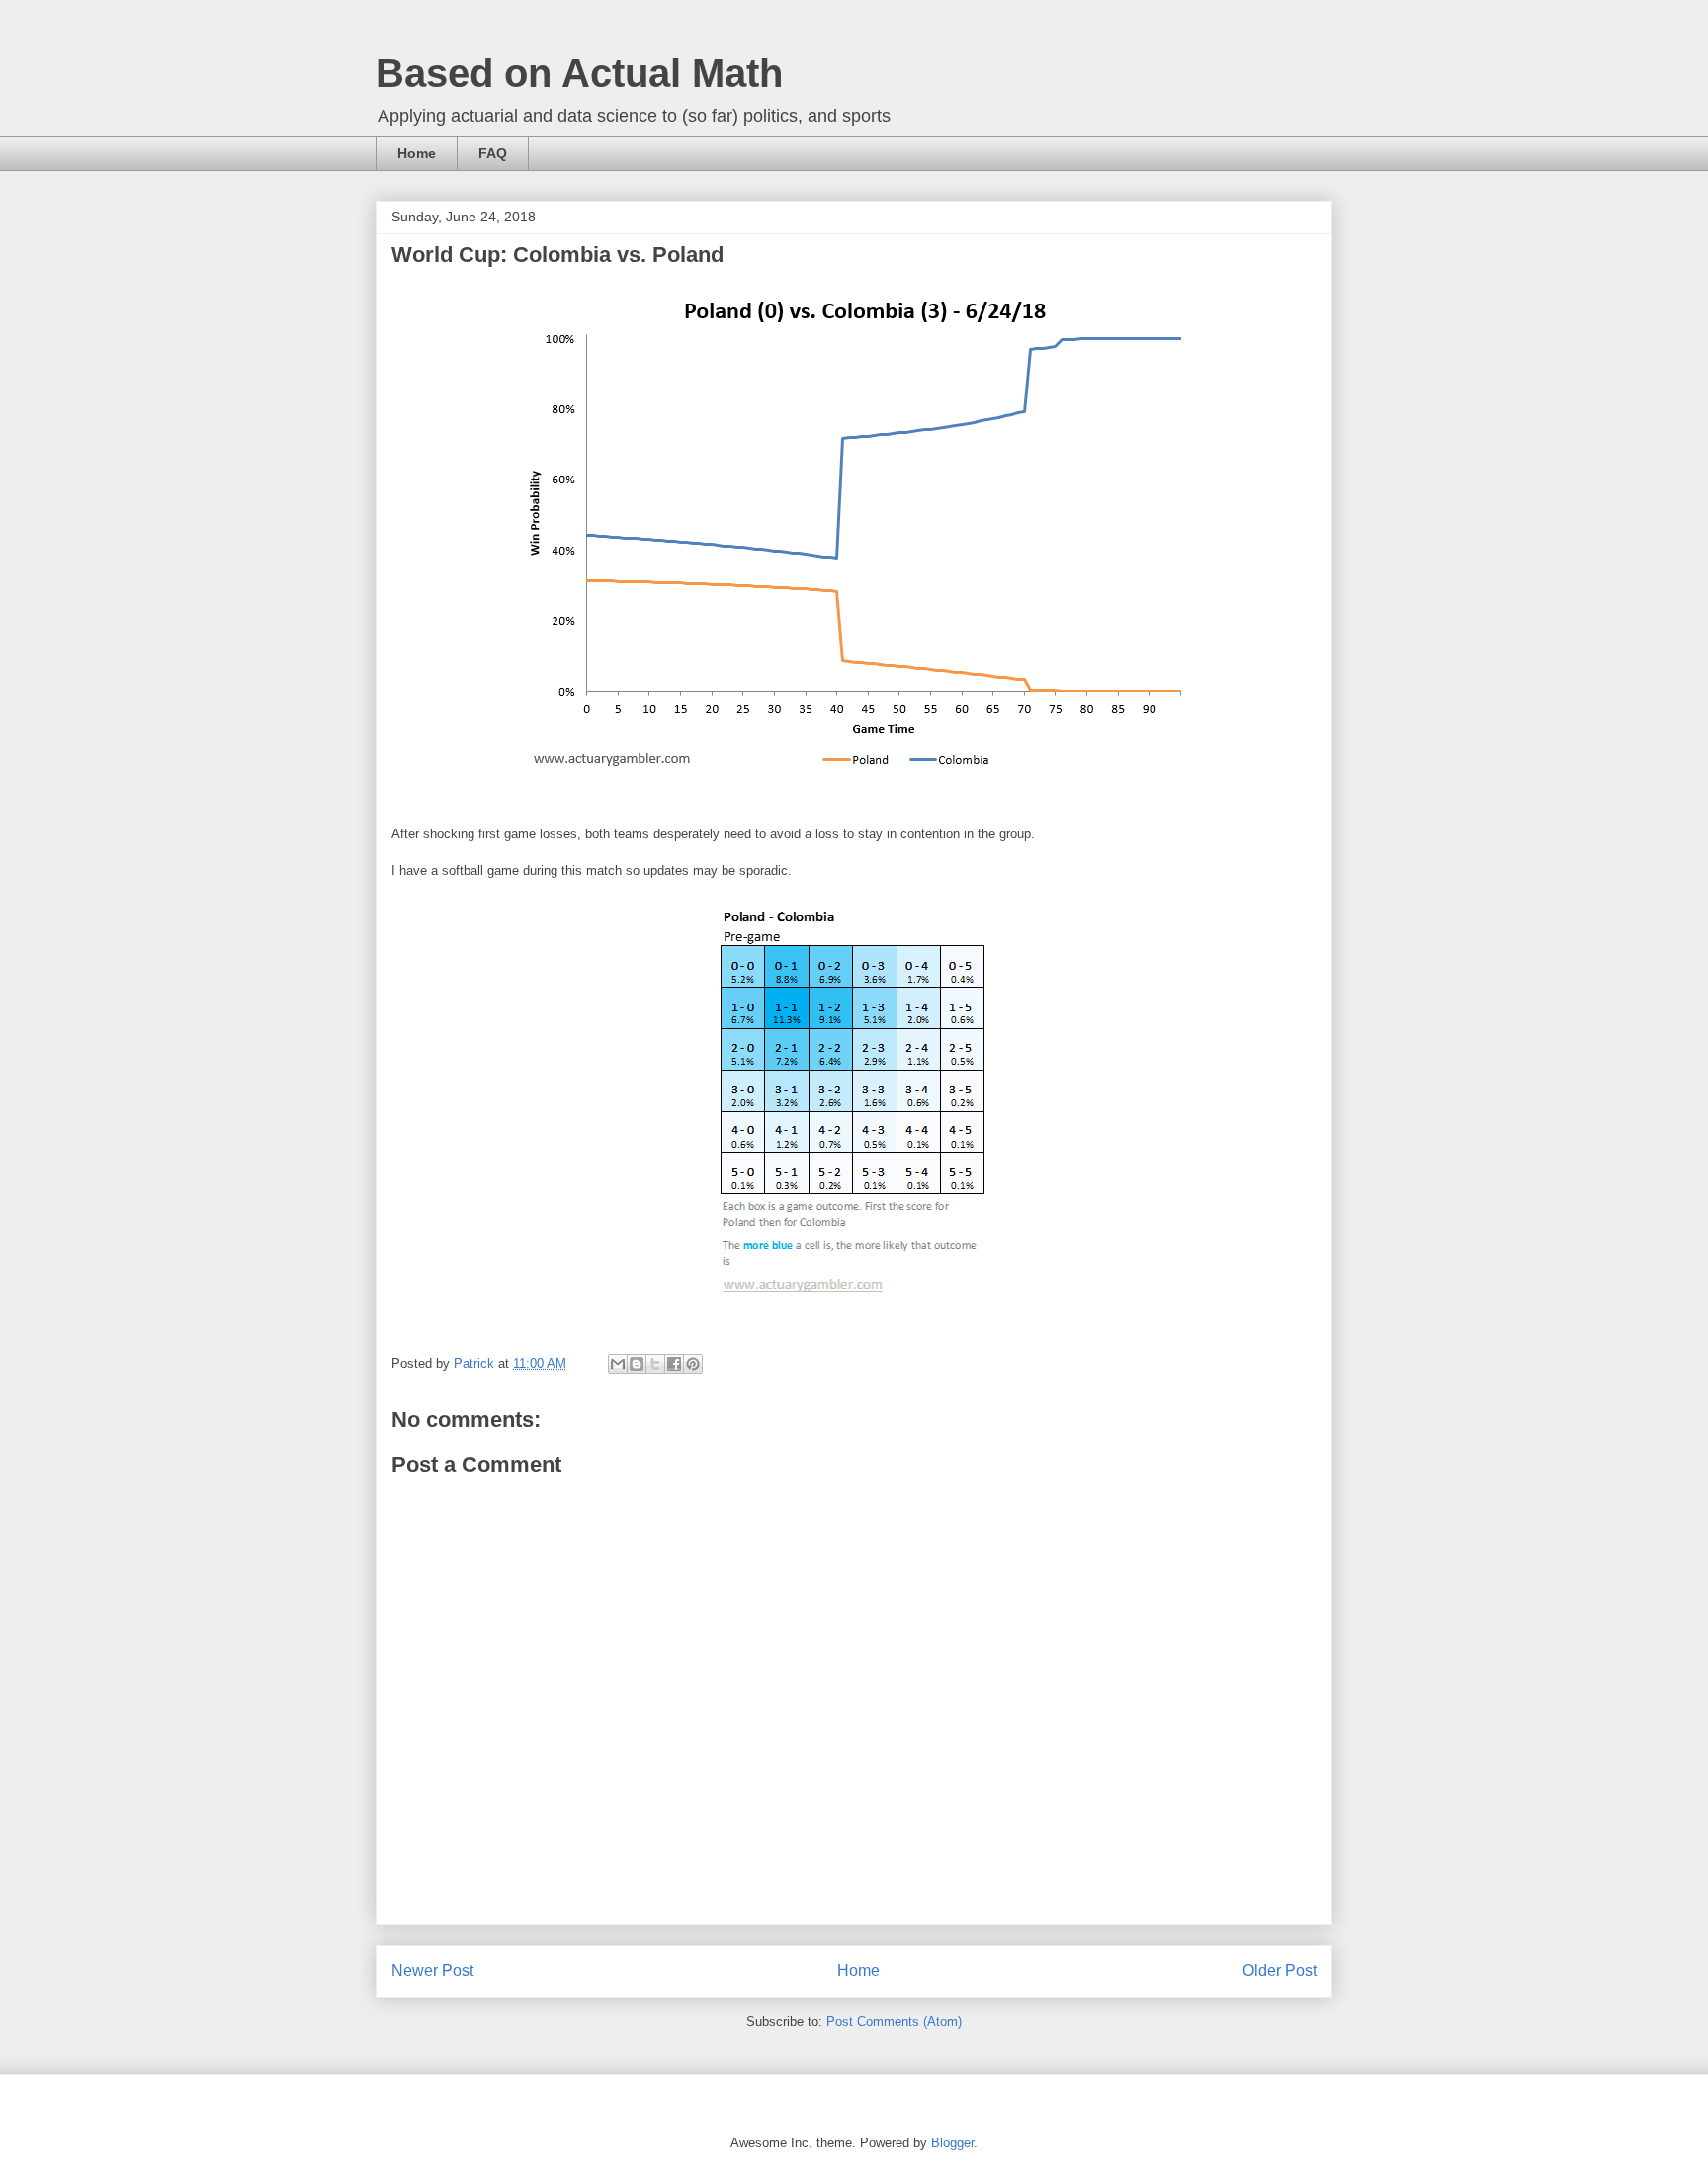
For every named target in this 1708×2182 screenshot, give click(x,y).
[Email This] (618, 1364)
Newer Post (432, 1971)
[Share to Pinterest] (693, 1364)
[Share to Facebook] (674, 1364)
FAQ (493, 153)
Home (417, 153)
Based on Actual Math (579, 73)
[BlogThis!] (637, 1364)
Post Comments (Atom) (894, 2021)
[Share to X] (655, 1364)
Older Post (1280, 1971)
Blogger (952, 2143)
